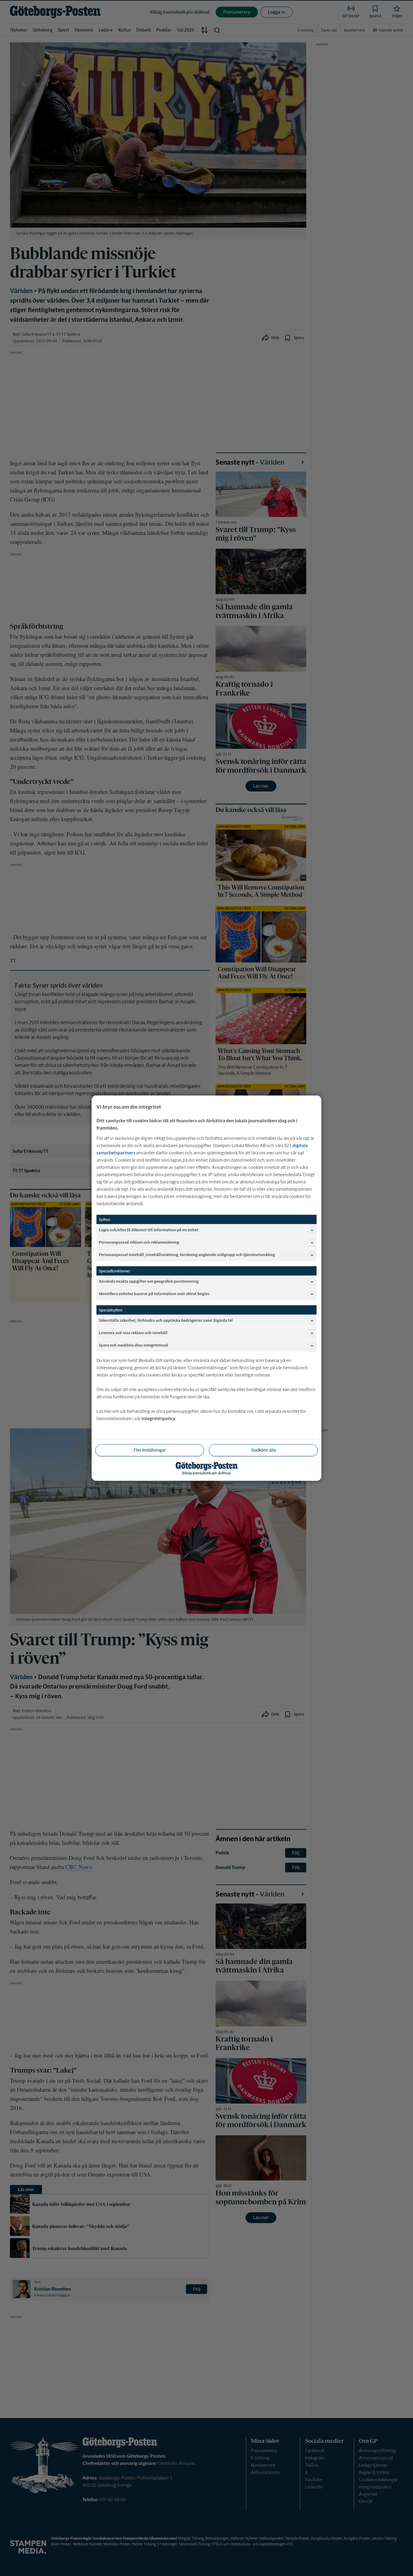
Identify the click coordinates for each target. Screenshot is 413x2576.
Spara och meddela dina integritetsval (133, 1345)
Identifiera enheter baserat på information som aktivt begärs (154, 1294)
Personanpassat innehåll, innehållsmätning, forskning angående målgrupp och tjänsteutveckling (187, 1255)
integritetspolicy (158, 1418)
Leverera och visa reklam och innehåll (133, 1333)
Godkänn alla (263, 1450)
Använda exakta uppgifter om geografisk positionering (149, 1281)
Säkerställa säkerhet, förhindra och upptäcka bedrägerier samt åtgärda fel (166, 1320)
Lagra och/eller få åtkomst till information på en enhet (149, 1230)
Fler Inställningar (150, 1450)
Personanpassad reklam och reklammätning (139, 1242)
